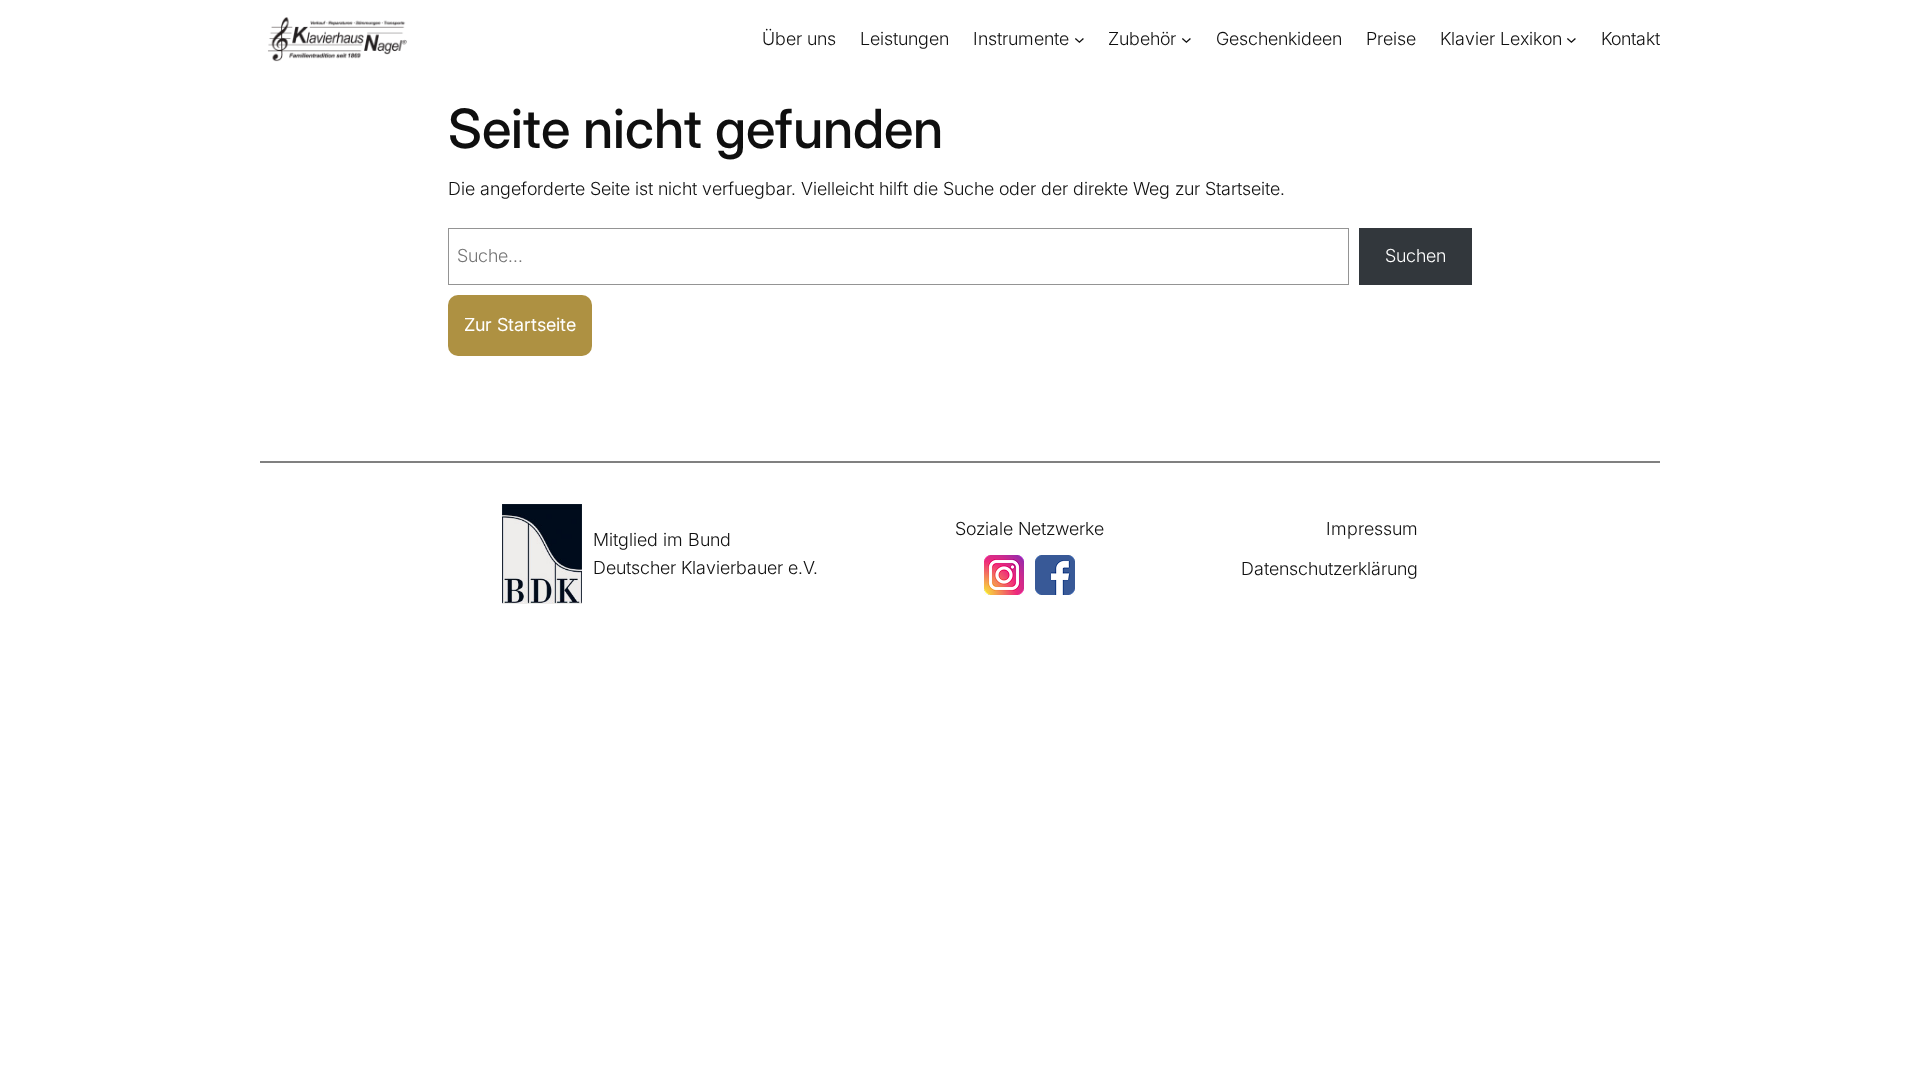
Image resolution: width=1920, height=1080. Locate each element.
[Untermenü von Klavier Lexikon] (1571, 39)
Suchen (1415, 255)
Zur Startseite (520, 324)
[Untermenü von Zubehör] (1186, 39)
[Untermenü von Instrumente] (1079, 39)
